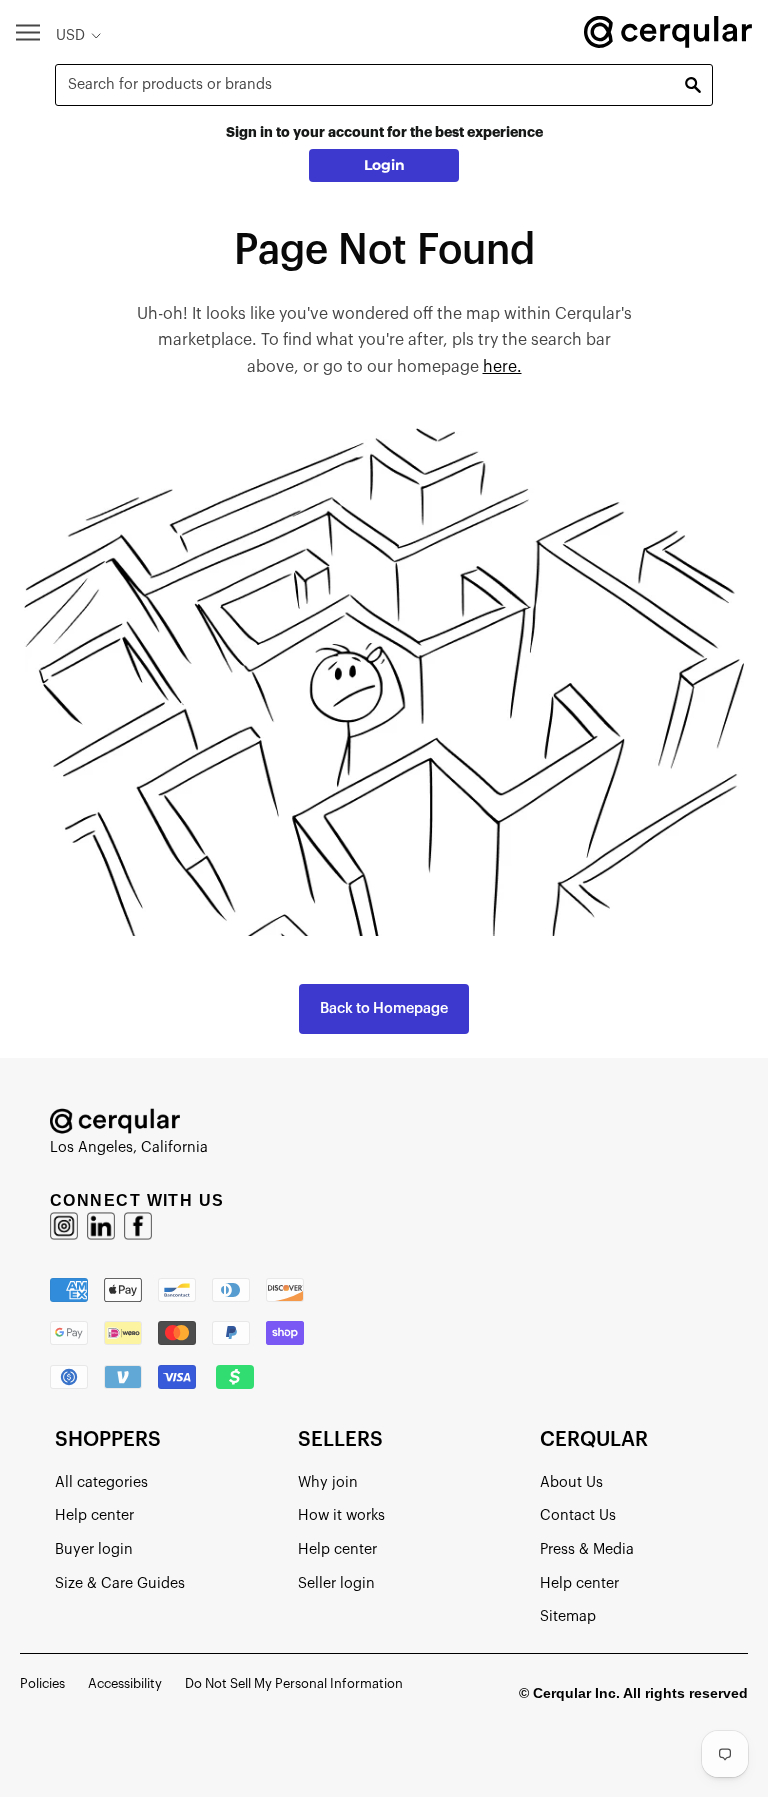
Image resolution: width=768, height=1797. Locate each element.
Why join (328, 1482)
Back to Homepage (384, 1008)
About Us (571, 1482)
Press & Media (587, 1549)
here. (502, 367)
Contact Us (578, 1515)
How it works (341, 1515)
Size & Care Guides (120, 1583)
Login (384, 165)
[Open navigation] (28, 31)
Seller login (336, 1583)
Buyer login (94, 1549)
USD (70, 35)
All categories (101, 1482)
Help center (94, 1515)
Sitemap (568, 1616)
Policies (42, 1683)
